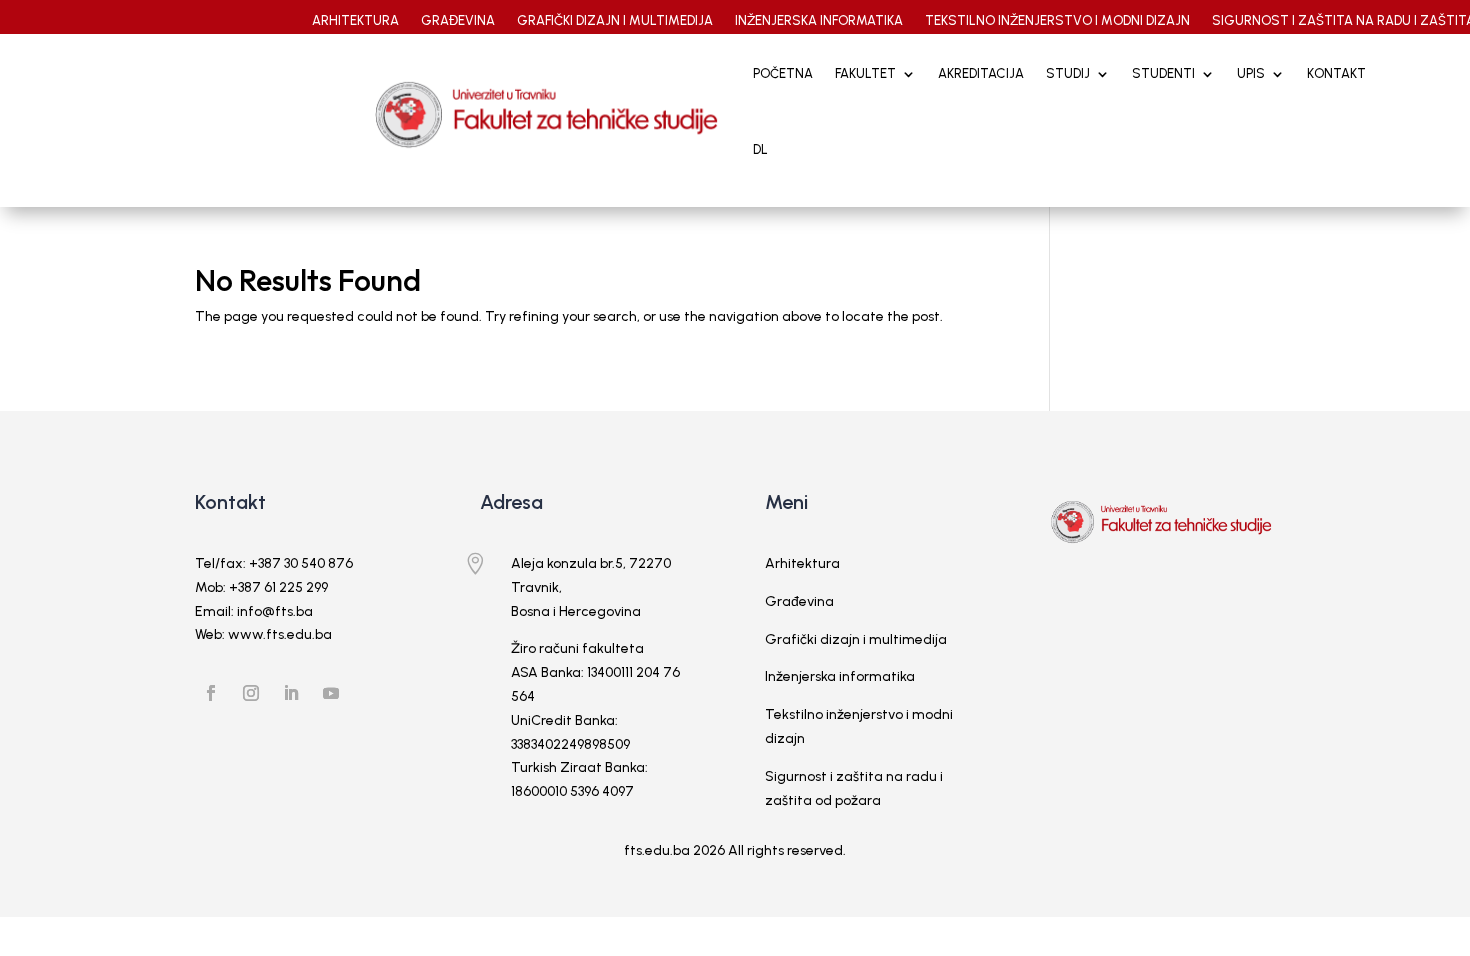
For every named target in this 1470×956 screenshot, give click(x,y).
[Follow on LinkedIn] (291, 693)
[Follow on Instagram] (251, 693)
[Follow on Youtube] (331, 693)
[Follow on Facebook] (211, 693)
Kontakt (1336, 73)
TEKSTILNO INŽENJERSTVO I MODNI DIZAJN (1057, 21)
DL (760, 149)
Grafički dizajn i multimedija (856, 639)
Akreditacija (981, 73)
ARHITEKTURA (355, 21)
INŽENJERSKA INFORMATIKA (819, 21)
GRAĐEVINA (458, 21)
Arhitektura (802, 563)
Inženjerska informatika (840, 676)
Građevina (799, 601)
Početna (783, 73)
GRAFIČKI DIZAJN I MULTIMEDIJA (615, 21)
